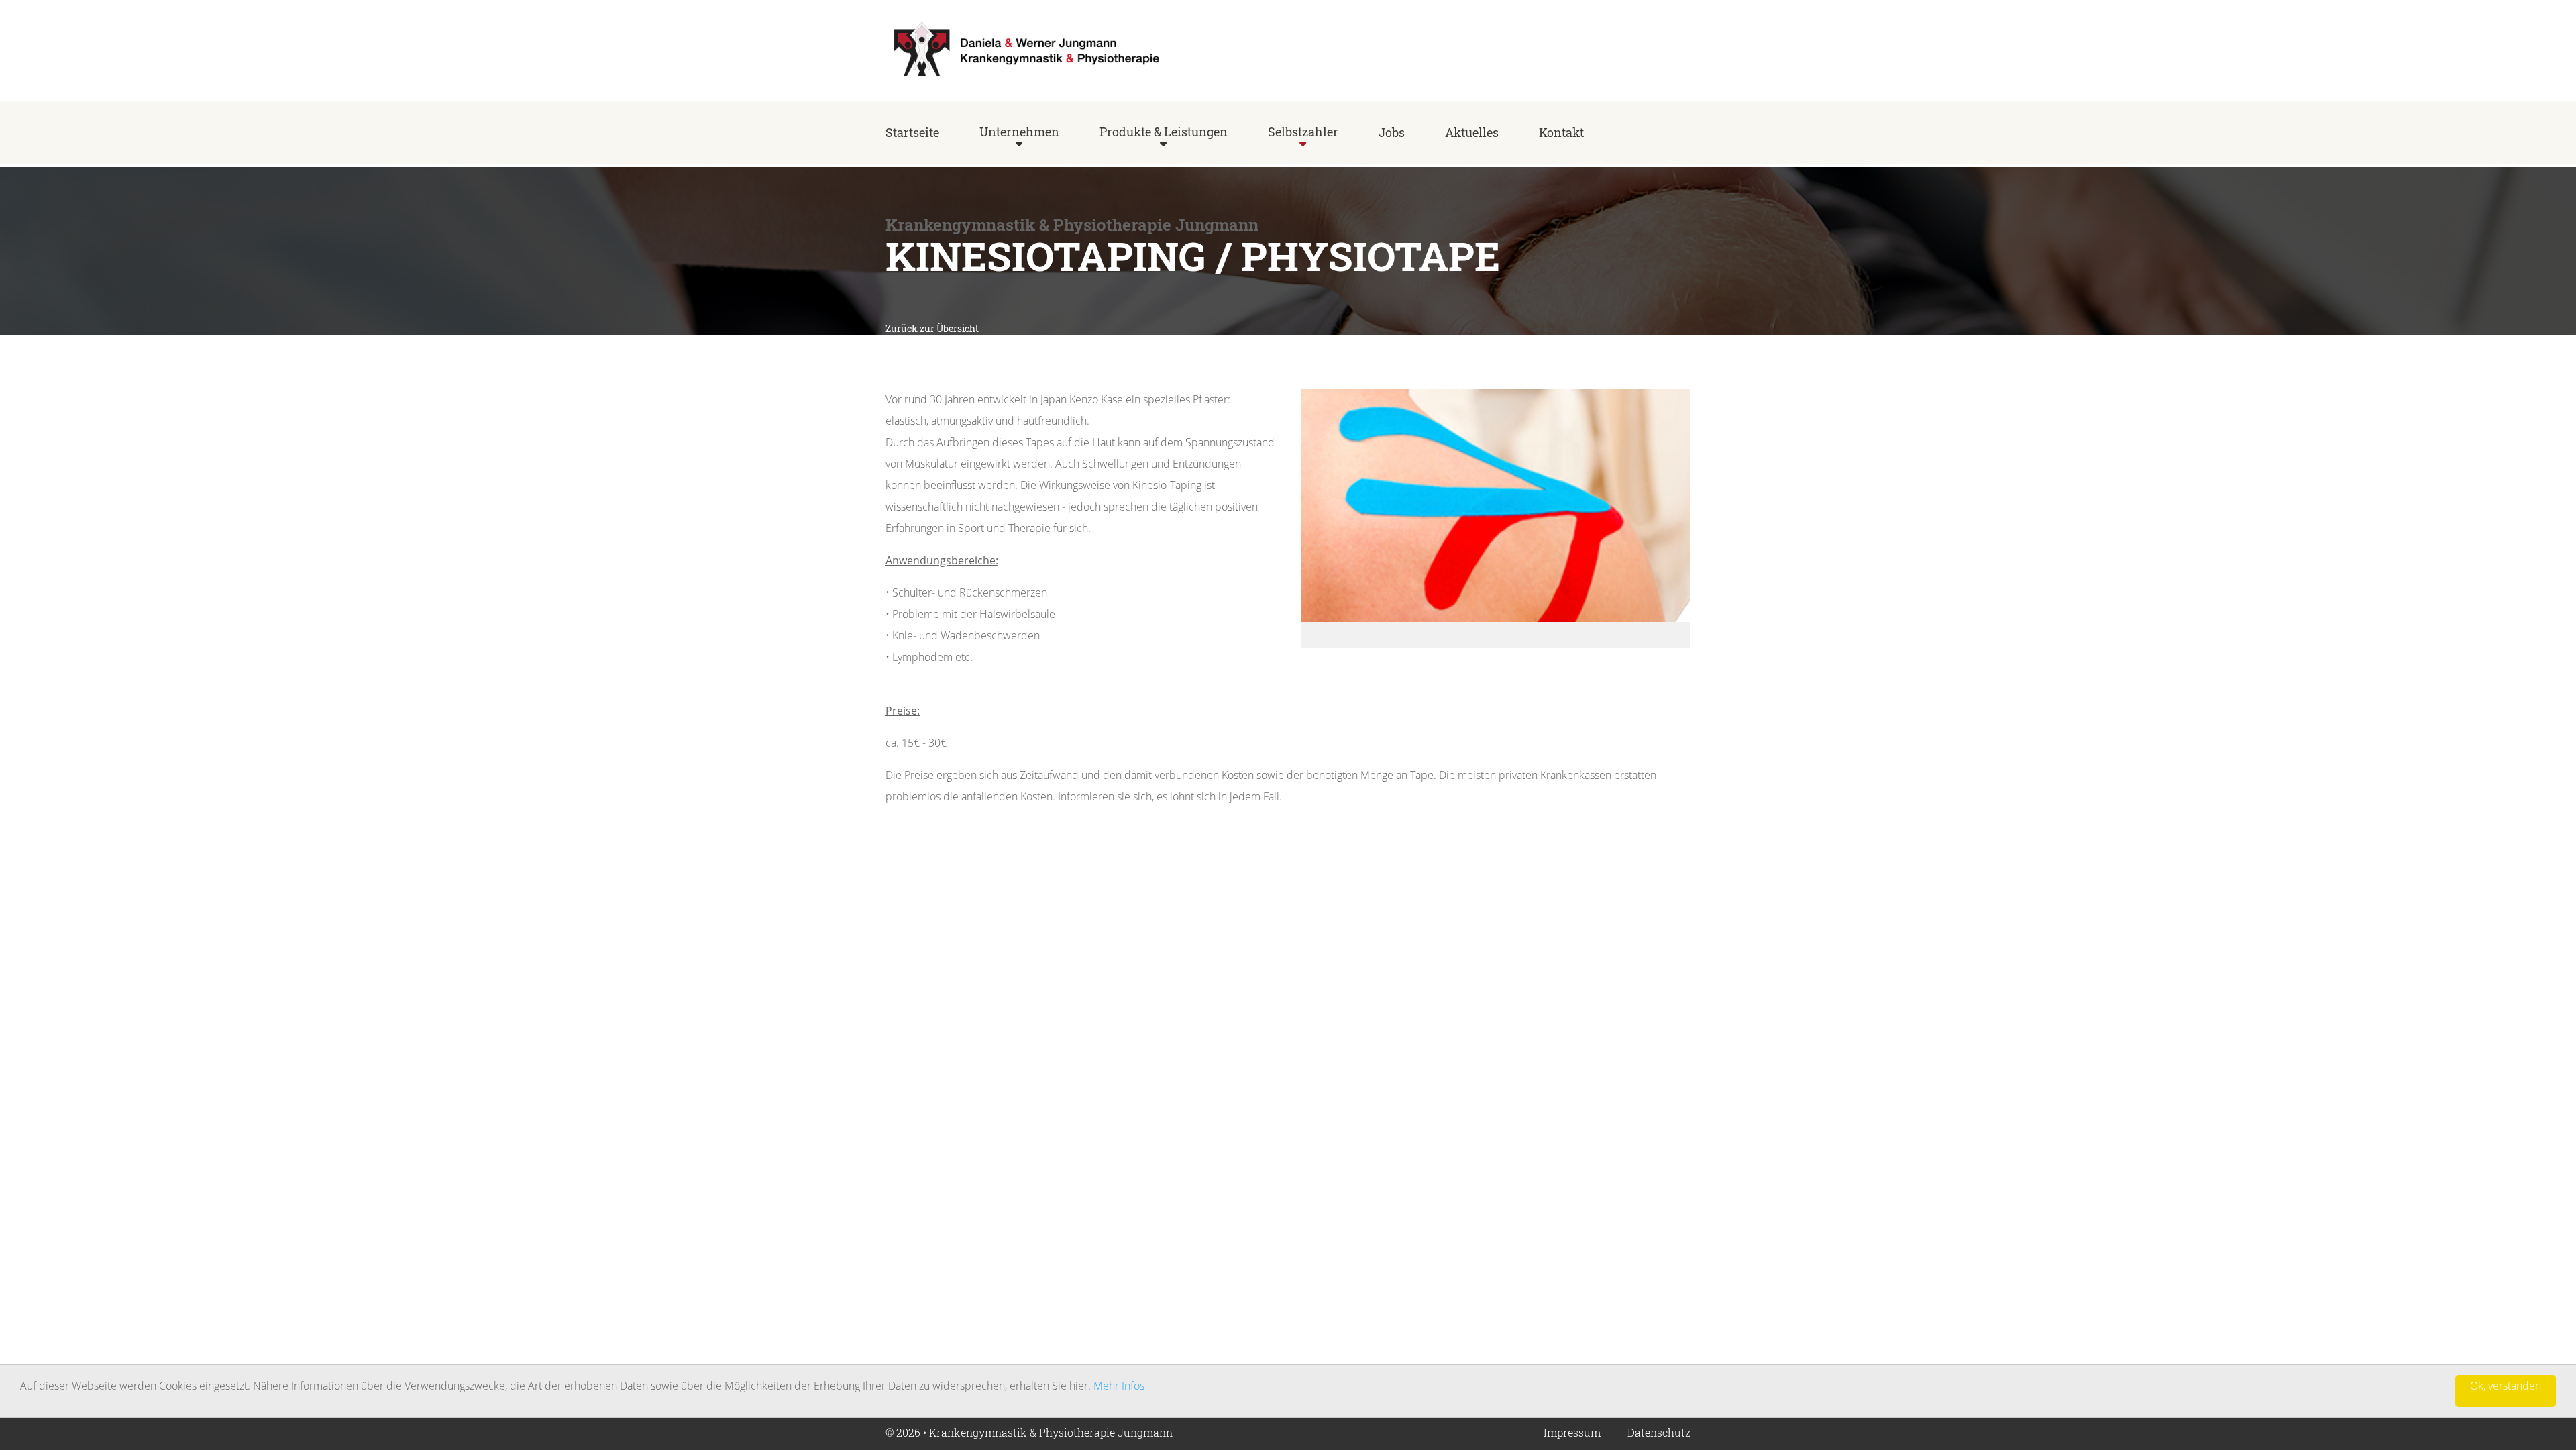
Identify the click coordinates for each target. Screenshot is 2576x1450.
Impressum (1572, 1432)
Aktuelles (1472, 132)
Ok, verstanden (2506, 1386)
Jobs (1392, 132)
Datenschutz (1659, 1432)
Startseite (912, 132)
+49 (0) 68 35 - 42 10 (1642, 55)
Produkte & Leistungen (1164, 132)
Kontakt (1561, 132)
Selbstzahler (1303, 132)
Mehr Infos (1119, 1386)
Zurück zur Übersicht (932, 328)
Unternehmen (1019, 132)
